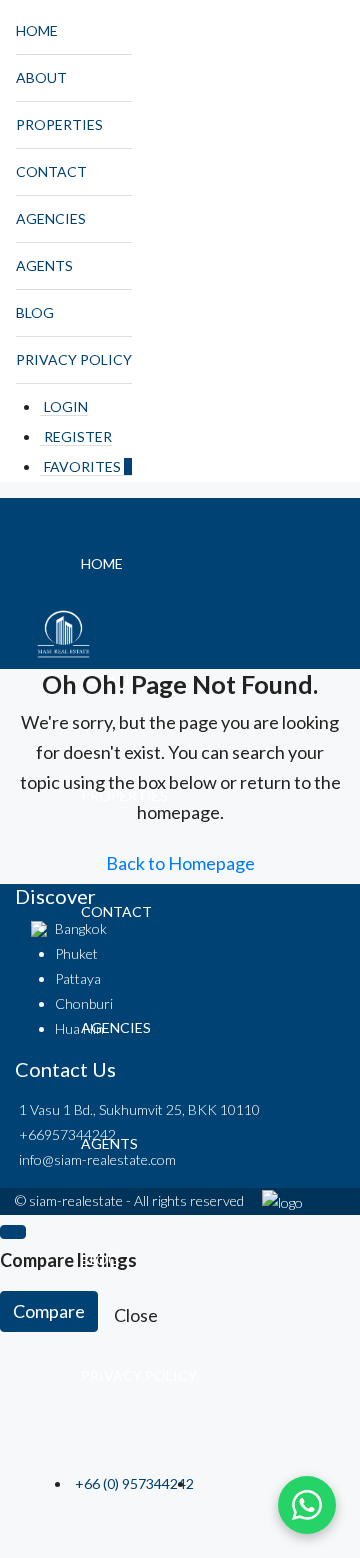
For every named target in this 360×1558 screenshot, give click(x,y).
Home (37, 30)
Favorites (88, 466)
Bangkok (81, 928)
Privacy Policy (74, 359)
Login (66, 406)
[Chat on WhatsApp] (307, 1505)
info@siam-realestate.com (97, 1159)
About (41, 77)
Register (78, 436)
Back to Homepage (180, 863)
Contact (51, 171)
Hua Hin (79, 1028)
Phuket (76, 953)
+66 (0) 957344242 (134, 1483)
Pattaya (78, 978)
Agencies (51, 218)
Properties (59, 124)
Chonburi (84, 1003)
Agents (44, 265)
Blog (35, 312)
